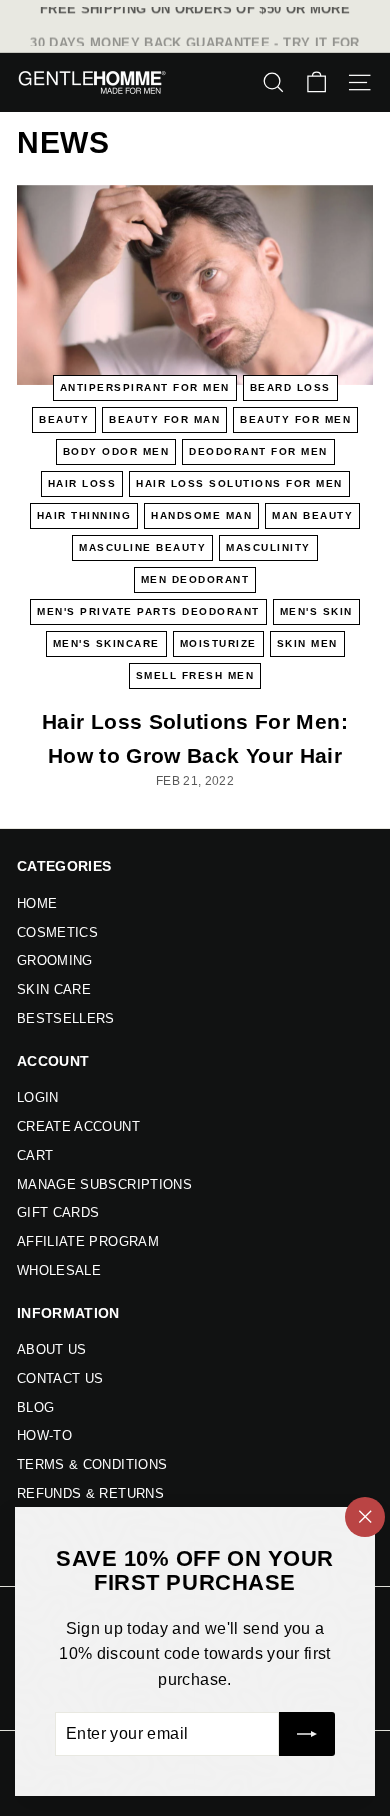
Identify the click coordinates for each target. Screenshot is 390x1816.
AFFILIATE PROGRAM (88, 1241)
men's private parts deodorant (148, 611)
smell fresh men (195, 675)
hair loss (82, 483)
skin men (307, 643)
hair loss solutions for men (239, 483)
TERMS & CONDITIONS (92, 1464)
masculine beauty (142, 547)
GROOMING (55, 960)
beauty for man (164, 419)
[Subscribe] (307, 1734)
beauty (64, 419)
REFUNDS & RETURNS (90, 1493)
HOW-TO (44, 1435)
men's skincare (106, 643)
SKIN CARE (54, 989)
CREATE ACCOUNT (78, 1126)
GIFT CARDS (58, 1212)
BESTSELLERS (66, 1018)
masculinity (268, 547)
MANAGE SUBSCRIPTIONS (104, 1184)
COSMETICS (57, 932)
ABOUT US (52, 1349)
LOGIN (38, 1097)
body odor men (116, 451)
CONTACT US (60, 1378)
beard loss (290, 387)
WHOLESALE (59, 1270)
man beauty (312, 515)
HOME (37, 903)
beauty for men (295, 419)
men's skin (316, 611)
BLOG (35, 1407)
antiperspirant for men (145, 387)
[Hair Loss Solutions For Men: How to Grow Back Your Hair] (195, 285)
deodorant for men (258, 451)
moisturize (218, 643)
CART (35, 1155)
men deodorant (195, 579)
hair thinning (84, 515)
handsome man (201, 515)
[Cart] (316, 82)
